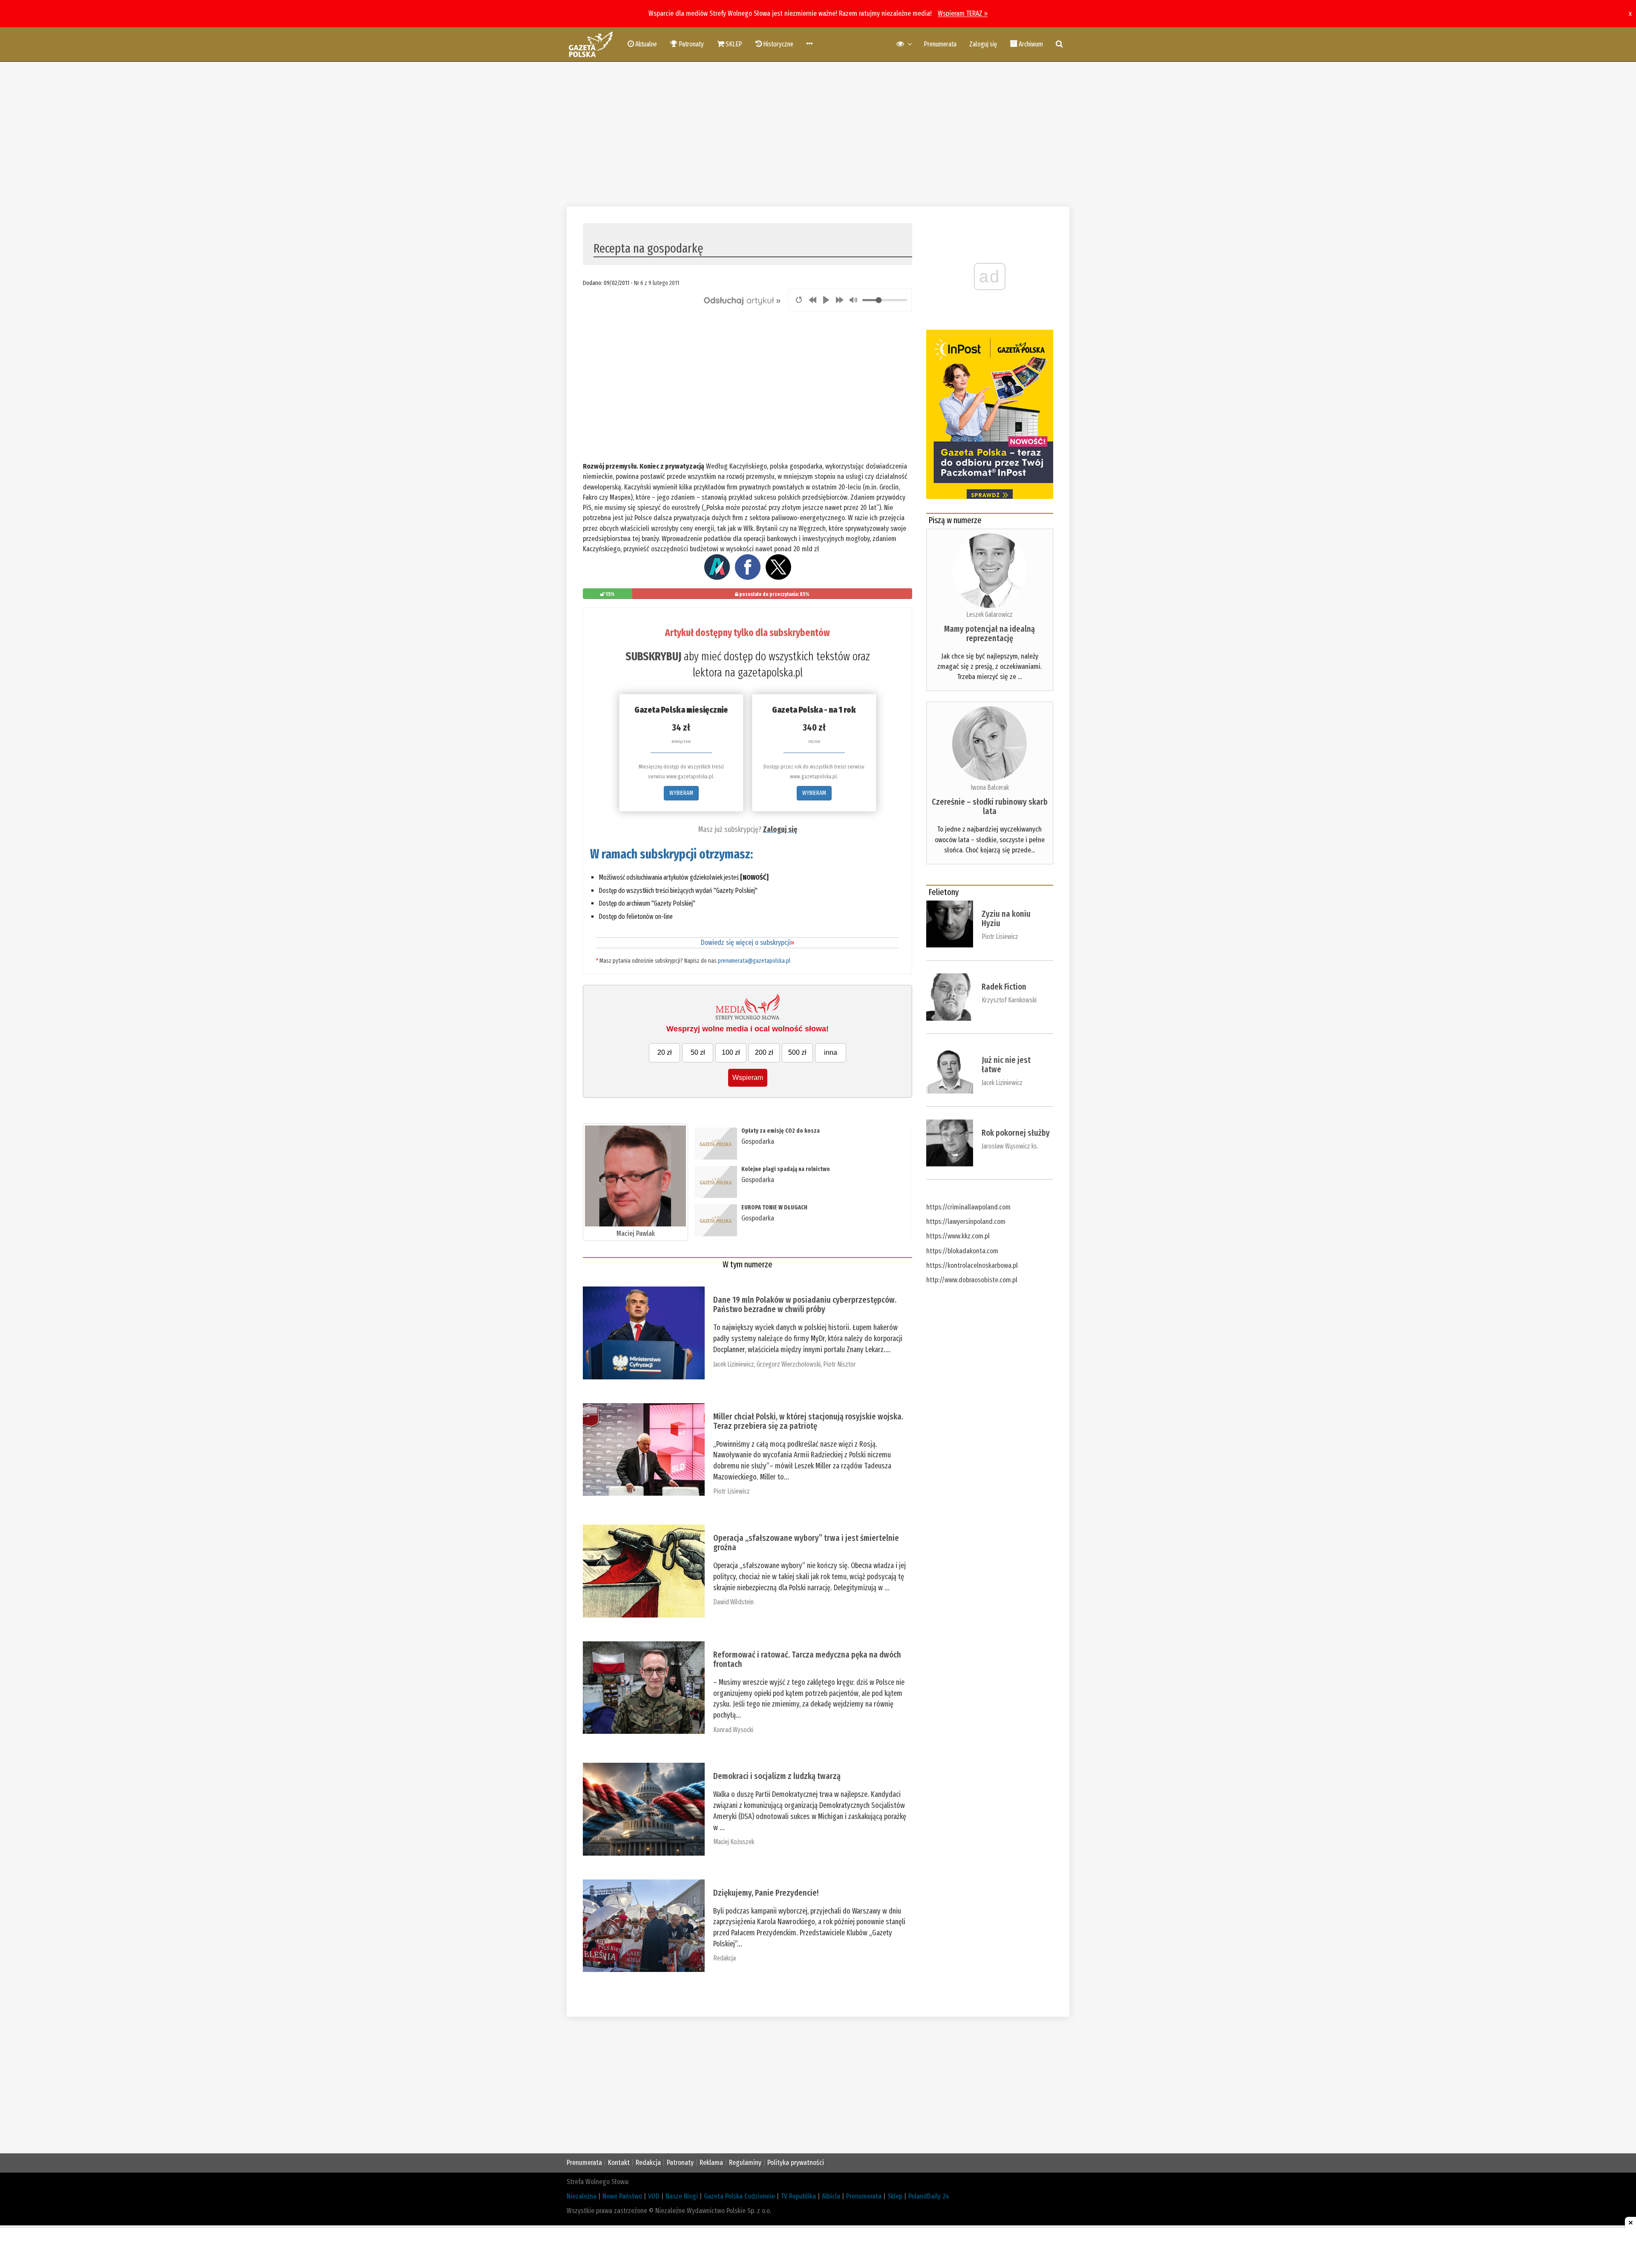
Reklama (711, 2163)
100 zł (731, 1052)
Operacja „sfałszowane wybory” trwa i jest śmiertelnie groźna (806, 1543)
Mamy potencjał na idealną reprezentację (989, 633)
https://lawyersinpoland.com (966, 1222)
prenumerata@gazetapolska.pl (754, 961)
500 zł (797, 1052)
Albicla (831, 2196)
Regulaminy (745, 2163)
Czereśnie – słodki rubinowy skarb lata (990, 806)
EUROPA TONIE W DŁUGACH (774, 1207)
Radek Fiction (1004, 987)
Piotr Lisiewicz (732, 1491)
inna (831, 1052)
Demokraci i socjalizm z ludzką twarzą (777, 1776)
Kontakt (619, 2163)
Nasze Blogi (682, 2196)
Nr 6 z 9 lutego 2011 (657, 283)
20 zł (665, 1052)
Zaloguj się (983, 44)
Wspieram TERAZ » (963, 13)
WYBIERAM (681, 793)
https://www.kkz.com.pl (958, 1236)
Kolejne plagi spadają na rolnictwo (786, 1169)
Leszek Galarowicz (989, 614)
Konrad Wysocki (733, 1730)
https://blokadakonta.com (962, 1251)
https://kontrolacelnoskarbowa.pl (972, 1265)
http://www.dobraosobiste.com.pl (972, 1280)
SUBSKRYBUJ (653, 656)
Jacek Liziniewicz (734, 1364)
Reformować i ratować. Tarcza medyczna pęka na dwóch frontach (807, 1659)
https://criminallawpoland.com (968, 1207)
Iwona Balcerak (990, 787)
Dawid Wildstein (733, 1602)
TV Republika (798, 2196)
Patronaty (680, 2163)
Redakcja (724, 1958)
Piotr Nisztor (840, 1364)
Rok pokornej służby (1016, 1133)
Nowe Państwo (622, 2196)
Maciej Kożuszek (734, 1842)
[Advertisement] (818, 134)
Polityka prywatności (796, 2163)
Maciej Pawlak (636, 1233)
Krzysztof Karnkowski (1009, 1000)
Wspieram (748, 1078)
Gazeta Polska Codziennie (739, 2196)
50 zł (698, 1052)
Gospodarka (758, 1141)
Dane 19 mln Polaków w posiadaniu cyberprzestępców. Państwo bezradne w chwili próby (805, 1304)
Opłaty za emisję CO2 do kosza (781, 1131)
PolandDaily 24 (929, 2196)
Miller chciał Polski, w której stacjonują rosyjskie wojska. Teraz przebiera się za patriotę (808, 1421)
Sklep (895, 2196)
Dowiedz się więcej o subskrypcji (747, 943)
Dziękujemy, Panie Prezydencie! (766, 1893)
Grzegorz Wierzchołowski (789, 1364)
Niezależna (582, 2196)
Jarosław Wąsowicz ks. (1010, 1146)
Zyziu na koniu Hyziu (1006, 918)
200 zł (764, 1052)
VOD (654, 2196)
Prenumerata (940, 44)
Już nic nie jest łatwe (1006, 1065)
